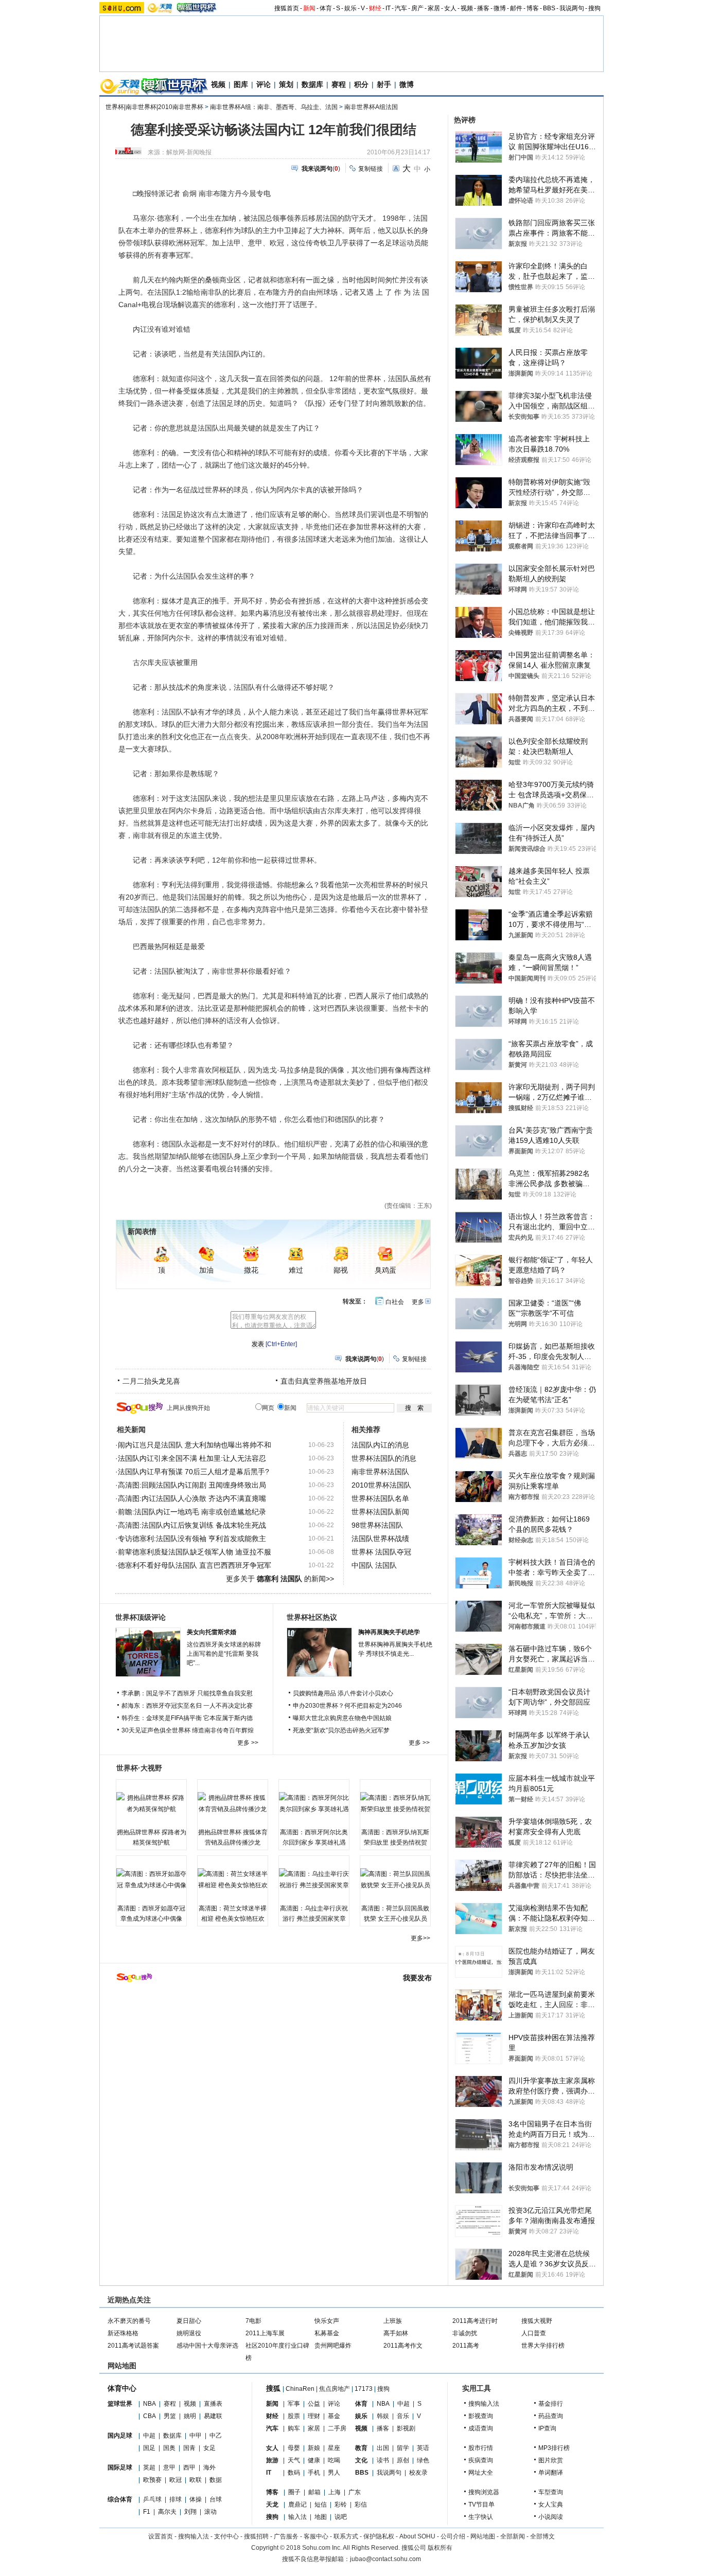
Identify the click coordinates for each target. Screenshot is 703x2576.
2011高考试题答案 (133, 2346)
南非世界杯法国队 (380, 1472)
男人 (334, 2473)
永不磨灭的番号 (129, 2321)
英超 (149, 2467)
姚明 (190, 2416)
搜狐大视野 (537, 2321)
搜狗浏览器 (484, 2492)
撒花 (251, 1270)
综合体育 (120, 2499)
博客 (533, 8)
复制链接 (371, 169)
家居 (434, 8)
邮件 (516, 8)
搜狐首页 (287, 8)
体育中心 (122, 2388)
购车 (294, 2428)
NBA (150, 2404)
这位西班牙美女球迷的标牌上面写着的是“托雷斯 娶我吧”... (224, 1654)
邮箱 (314, 2492)
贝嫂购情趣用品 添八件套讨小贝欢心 (343, 1693)
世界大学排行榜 (543, 2346)
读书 (383, 2460)
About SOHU (417, 2536)
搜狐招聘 (256, 2536)
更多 (418, 1302)
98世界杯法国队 (377, 1525)
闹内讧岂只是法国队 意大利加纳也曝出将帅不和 (195, 1445)
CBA (150, 2416)
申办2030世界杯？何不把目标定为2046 (347, 1706)
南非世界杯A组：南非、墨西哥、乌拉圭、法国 (274, 107)
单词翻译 (551, 2473)
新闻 (309, 8)
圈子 (294, 2492)
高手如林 (396, 2333)
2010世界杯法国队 (381, 1485)
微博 (500, 8)
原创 (403, 2460)
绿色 (423, 2460)
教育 (361, 2448)
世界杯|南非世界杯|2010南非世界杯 (154, 107)
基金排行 (551, 2404)
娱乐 (350, 8)
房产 (417, 8)
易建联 (213, 2416)
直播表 (213, 2404)
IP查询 (547, 2428)
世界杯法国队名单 (380, 1498)
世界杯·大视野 (139, 1768)
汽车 (401, 8)
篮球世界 (120, 2404)
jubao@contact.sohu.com (385, 2559)
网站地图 (483, 2536)
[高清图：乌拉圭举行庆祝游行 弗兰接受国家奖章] (314, 1880)
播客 (483, 8)
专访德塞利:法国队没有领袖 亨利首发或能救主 (192, 1539)
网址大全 (481, 2473)
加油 (206, 1270)
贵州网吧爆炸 (333, 2346)
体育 (326, 8)
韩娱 (383, 2416)
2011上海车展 (265, 2333)
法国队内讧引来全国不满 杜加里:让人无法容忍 (192, 1458)
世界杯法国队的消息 (384, 1458)
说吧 (341, 2517)
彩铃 (341, 2505)
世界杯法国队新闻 (380, 1512)
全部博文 (542, 2536)
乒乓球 (152, 2499)
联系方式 (346, 2536)
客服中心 (316, 2536)
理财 (314, 2416)
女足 (209, 2448)
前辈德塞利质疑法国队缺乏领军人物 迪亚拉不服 (195, 1552)
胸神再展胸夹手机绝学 (389, 1632)
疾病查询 (481, 2460)
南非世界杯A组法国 (371, 107)
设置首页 (161, 2536)
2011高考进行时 (475, 2321)
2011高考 (466, 2346)
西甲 (189, 2467)
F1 (147, 2512)
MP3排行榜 (554, 2448)
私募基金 (327, 2333)
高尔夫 (167, 2512)
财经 (375, 8)
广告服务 (286, 2536)
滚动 (210, 2512)
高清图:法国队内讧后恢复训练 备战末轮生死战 (192, 1525)
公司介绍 (453, 2536)
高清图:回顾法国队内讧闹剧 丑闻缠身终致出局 (192, 1485)
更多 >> (248, 1743)
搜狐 (273, 2388)
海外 (209, 2467)
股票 (294, 2416)
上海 (335, 2492)
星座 (334, 2448)
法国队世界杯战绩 (380, 1539)
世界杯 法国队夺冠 (381, 1552)
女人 (450, 8)
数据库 (312, 84)
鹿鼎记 (297, 2505)
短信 (321, 2505)
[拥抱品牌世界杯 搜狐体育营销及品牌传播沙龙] (233, 1803)
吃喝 (334, 2460)
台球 (216, 2499)
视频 (467, 8)
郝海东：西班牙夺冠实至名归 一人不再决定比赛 (187, 1706)
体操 (196, 2499)
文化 (361, 2460)
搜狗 (594, 8)
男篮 (170, 2416)
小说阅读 (551, 2517)
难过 (296, 1270)
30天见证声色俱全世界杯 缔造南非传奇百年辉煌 (188, 1730)
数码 (294, 2473)
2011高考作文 (403, 2346)
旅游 (272, 2460)
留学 (403, 2448)
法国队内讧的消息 (380, 1445)
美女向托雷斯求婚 (212, 1632)
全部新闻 (513, 2536)
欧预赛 (152, 2480)
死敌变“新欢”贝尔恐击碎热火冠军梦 (341, 1730)
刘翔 (190, 2512)
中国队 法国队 (374, 1565)
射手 (384, 84)
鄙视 (341, 1270)
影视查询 (481, 2416)
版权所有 (440, 2548)
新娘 (314, 2448)
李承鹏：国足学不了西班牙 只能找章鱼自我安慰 (187, 1693)
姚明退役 (189, 2333)
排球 (175, 2499)
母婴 (294, 2448)
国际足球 (120, 2467)
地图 (321, 2517)
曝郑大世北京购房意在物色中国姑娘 (342, 1718)
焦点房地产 (335, 2389)
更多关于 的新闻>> (280, 1579)
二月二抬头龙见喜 (151, 1381)
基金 (334, 2416)
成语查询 (481, 2428)
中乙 (216, 2436)
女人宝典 (551, 2505)
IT (388, 8)
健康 (314, 2460)
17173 (364, 2389)
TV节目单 (481, 2505)
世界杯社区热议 (312, 1617)
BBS (549, 8)
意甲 (169, 2467)
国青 (189, 2448)
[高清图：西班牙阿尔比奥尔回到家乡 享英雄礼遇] (314, 1803)
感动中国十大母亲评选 (207, 2346)
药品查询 (551, 2416)
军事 (294, 2404)
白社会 (395, 1302)
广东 (355, 2492)
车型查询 (551, 2492)
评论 (263, 84)
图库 (241, 84)
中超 (149, 2436)
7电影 (253, 2321)
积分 (361, 84)
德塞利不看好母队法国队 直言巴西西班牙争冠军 (195, 1565)
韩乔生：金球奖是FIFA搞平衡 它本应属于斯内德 (187, 1718)
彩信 (361, 2505)
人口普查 (534, 2333)
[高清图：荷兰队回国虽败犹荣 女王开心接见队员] (395, 1880)
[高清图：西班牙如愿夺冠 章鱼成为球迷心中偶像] (151, 1880)
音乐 (403, 2416)
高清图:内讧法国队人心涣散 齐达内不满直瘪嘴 (192, 1498)
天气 (294, 2460)
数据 (216, 2480)
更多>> (420, 1938)
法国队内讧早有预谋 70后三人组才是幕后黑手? (194, 1472)
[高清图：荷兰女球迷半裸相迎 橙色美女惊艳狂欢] (233, 1880)
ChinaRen (300, 2389)
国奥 (169, 2448)
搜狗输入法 (484, 2404)
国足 (149, 2448)
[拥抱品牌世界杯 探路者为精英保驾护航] (151, 1803)
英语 (423, 2448)
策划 (286, 84)
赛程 (339, 84)
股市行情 (481, 2448)
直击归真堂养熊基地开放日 (324, 1381)
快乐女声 (327, 2321)
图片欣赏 (551, 2460)
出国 (383, 2448)
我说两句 (572, 8)
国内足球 (120, 2436)
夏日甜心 (189, 2321)
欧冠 (175, 2480)
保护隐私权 (379, 2536)
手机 (314, 2473)
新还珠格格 (123, 2333)
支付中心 (226, 2536)
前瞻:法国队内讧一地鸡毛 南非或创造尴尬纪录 (192, 1512)
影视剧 (406, 2428)
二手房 (337, 2428)
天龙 (272, 2505)
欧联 (196, 2480)
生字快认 (481, 2517)
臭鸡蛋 (385, 1270)
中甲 (196, 2436)
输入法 (297, 2517)
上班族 (393, 2321)
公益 (314, 2404)
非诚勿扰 (465, 2333)
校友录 (418, 2473)
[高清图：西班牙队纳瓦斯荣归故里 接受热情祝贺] (395, 1803)
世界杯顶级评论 (140, 1617)
